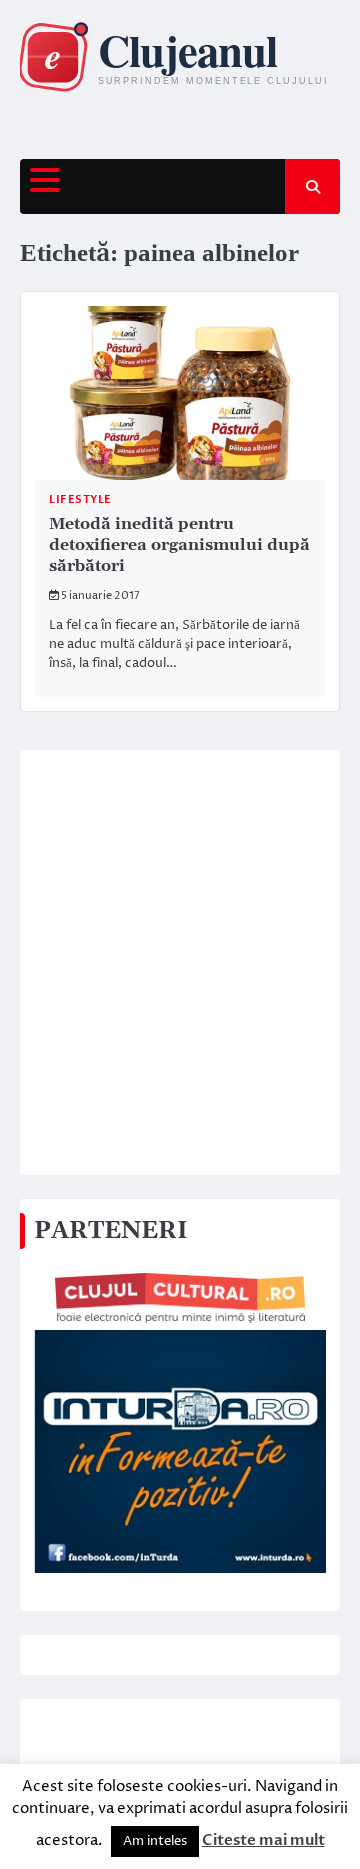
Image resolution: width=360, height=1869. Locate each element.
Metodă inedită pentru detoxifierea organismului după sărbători (179, 545)
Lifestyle (80, 499)
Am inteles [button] (155, 1841)
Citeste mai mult (263, 1840)
